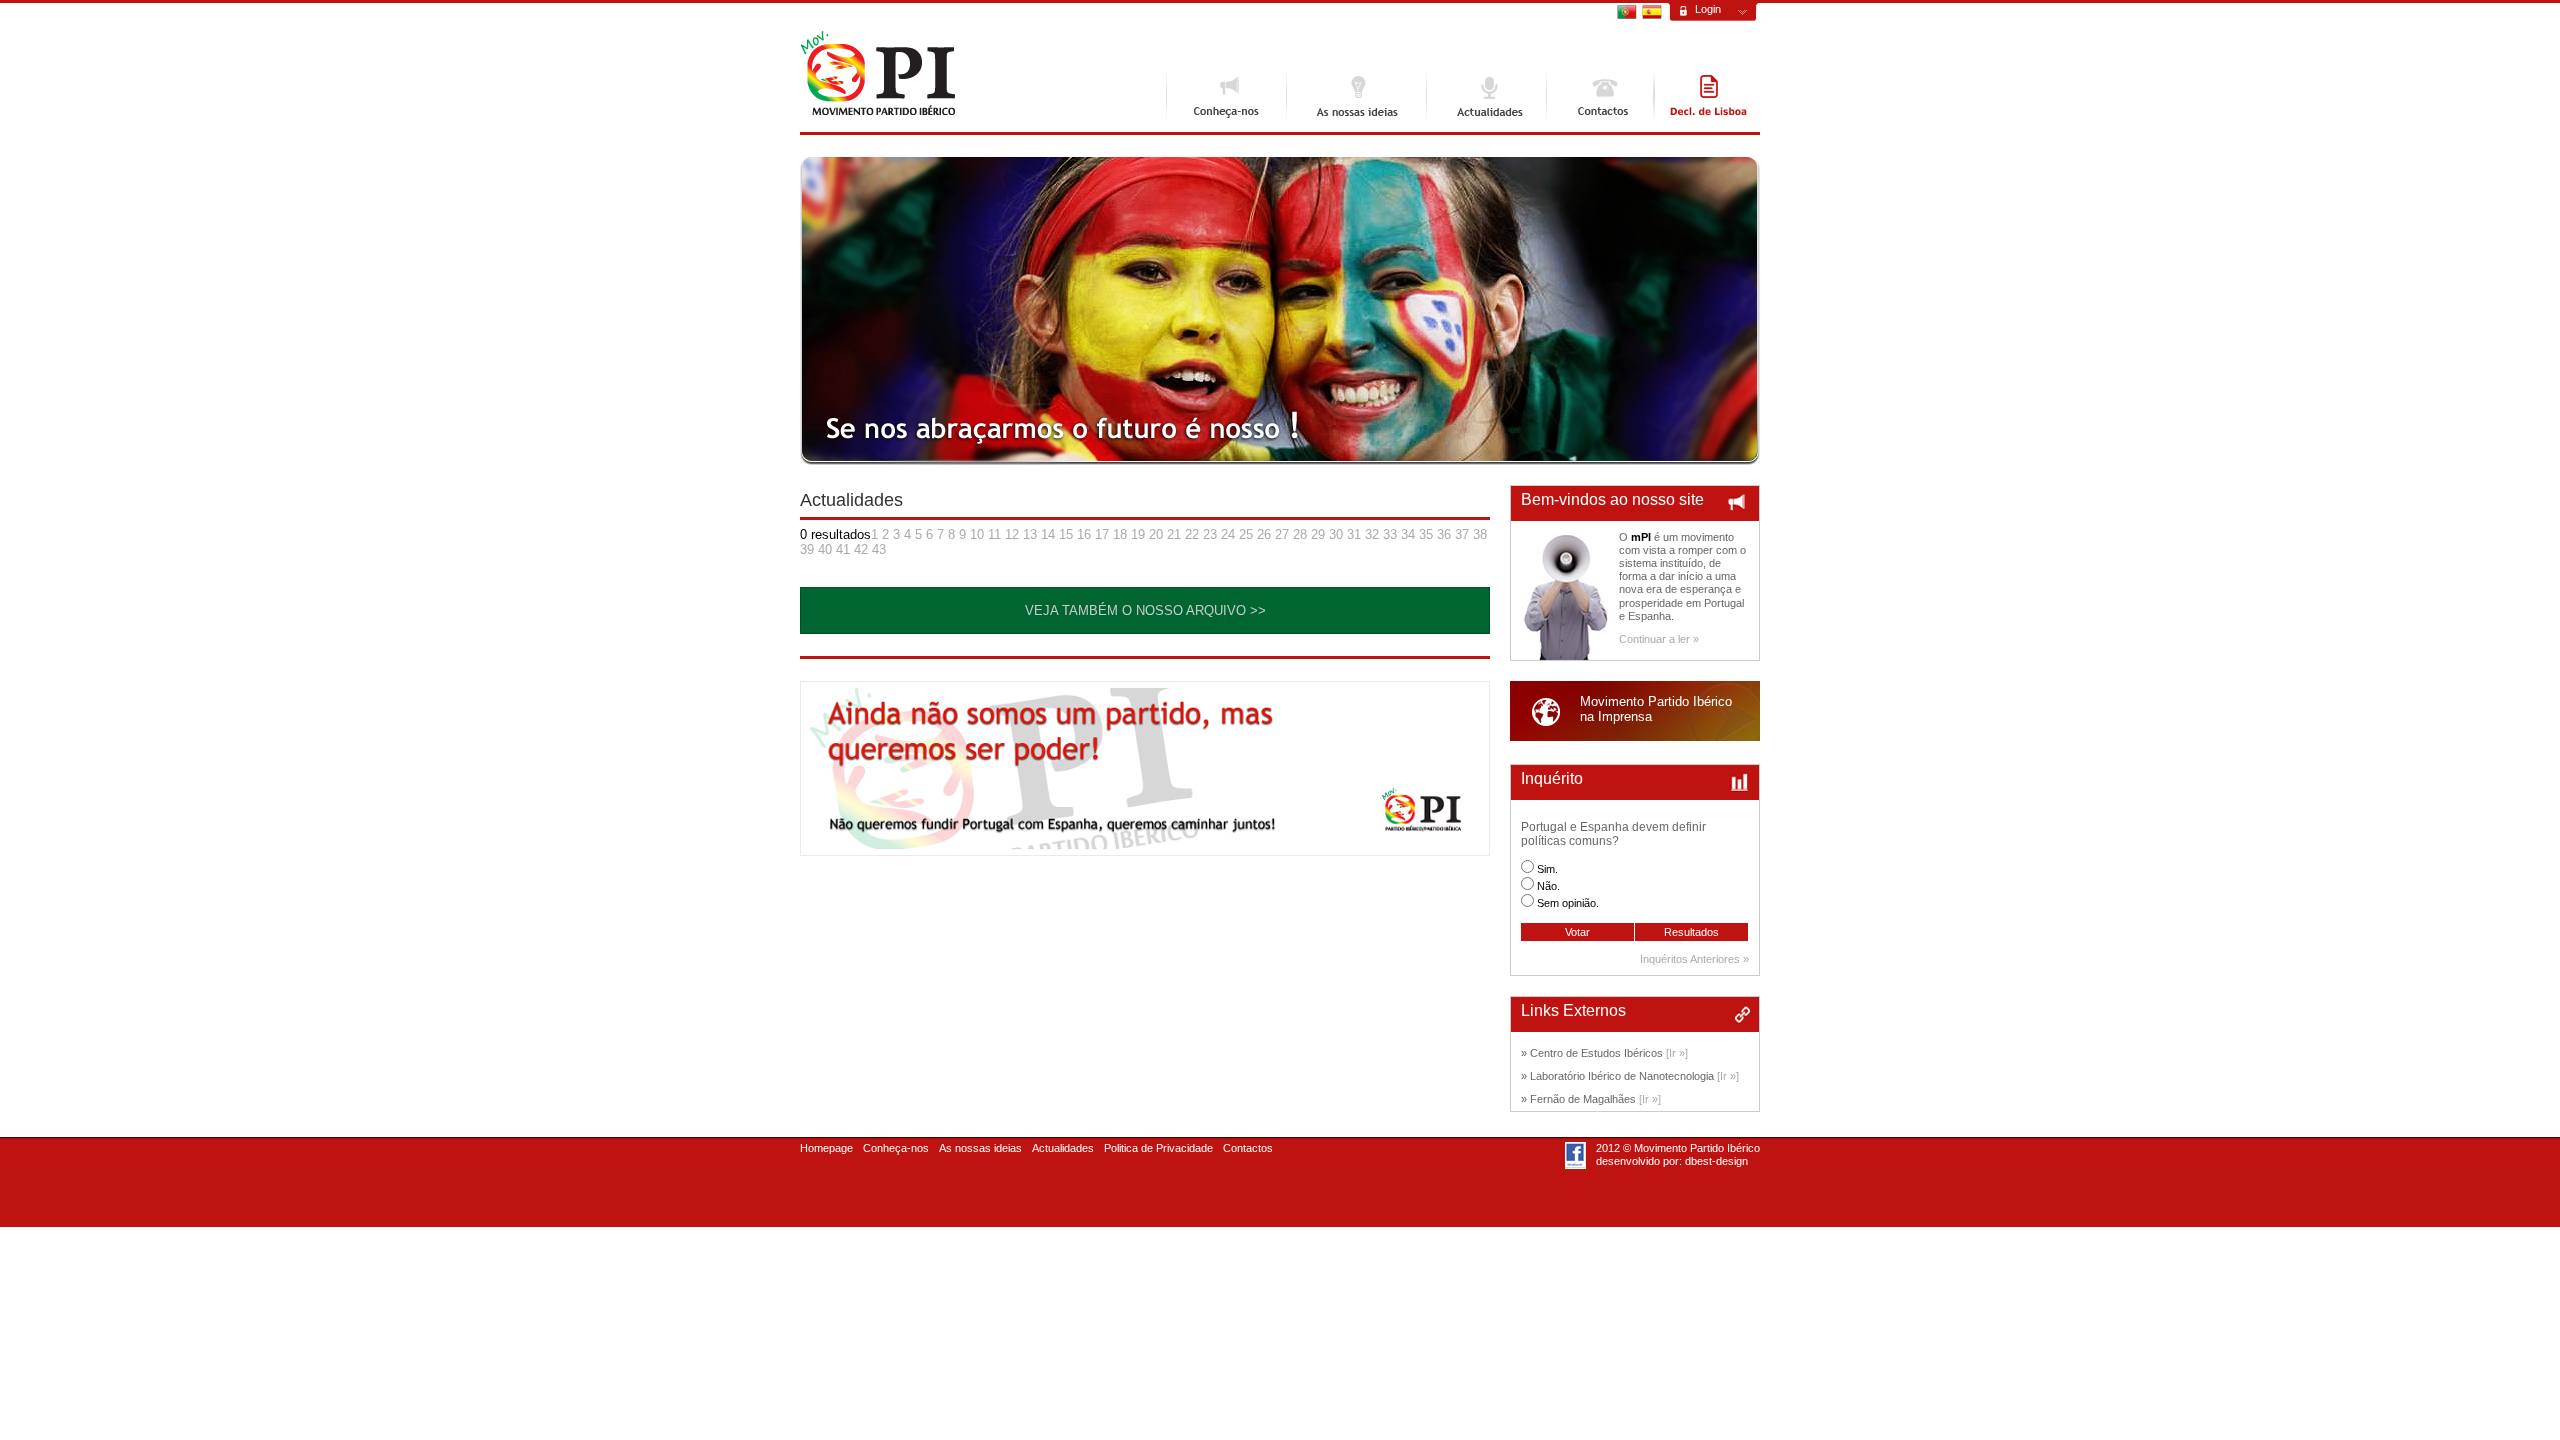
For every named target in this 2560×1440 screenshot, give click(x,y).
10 (977, 534)
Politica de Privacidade (1158, 1148)
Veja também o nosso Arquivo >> (1145, 610)
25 (1246, 534)
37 (1462, 534)
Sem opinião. (1568, 903)
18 (1120, 534)
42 (861, 549)
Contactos (1600, 96)
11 (994, 534)
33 (1390, 534)
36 (1444, 534)
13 (1030, 534)
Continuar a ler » (1659, 639)
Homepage (826, 1148)
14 (1048, 534)
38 (1480, 534)
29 (1318, 534)
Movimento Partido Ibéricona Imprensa (1656, 709)
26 (1264, 534)
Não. (1548, 886)
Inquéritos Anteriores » (1694, 959)
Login (1708, 9)
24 (1228, 534)
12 (1012, 534)
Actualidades (1486, 96)
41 (843, 549)
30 (1336, 534)
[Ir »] (1677, 1053)
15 (1066, 534)
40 (825, 549)
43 (879, 549)
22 (1192, 534)
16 (1084, 534)
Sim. (1547, 869)
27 (1282, 534)
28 (1300, 534)
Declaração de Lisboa (1707, 96)
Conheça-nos (1226, 96)
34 (1408, 534)
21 (1174, 534)
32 (1372, 534)
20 (1156, 534)
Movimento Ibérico (877, 73)
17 (1102, 534)
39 (807, 549)
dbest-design (1716, 1161)
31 (1354, 534)
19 (1138, 534)
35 (1426, 534)
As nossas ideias (1356, 96)
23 (1210, 534)
